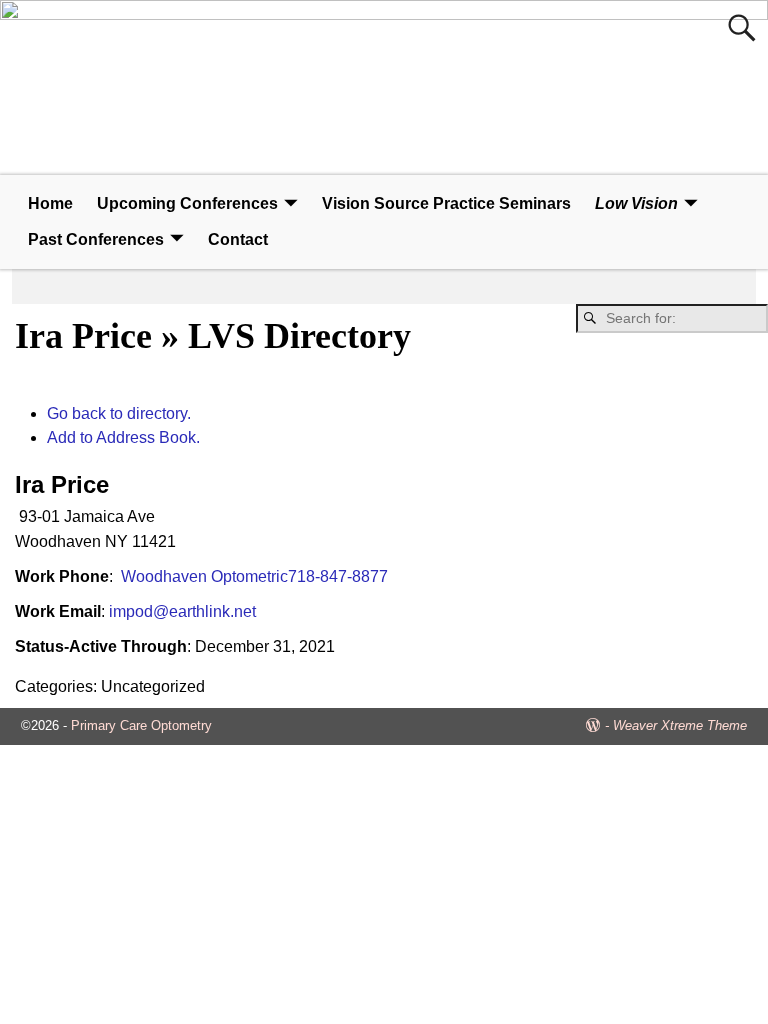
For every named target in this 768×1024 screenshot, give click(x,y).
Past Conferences (96, 239)
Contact (238, 239)
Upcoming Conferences (187, 203)
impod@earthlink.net (182, 611)
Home (50, 203)
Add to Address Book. (123, 437)
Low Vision (636, 203)
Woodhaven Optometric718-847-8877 (252, 576)
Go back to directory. (119, 413)
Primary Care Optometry (141, 725)
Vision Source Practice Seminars (446, 203)
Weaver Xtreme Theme (680, 725)
